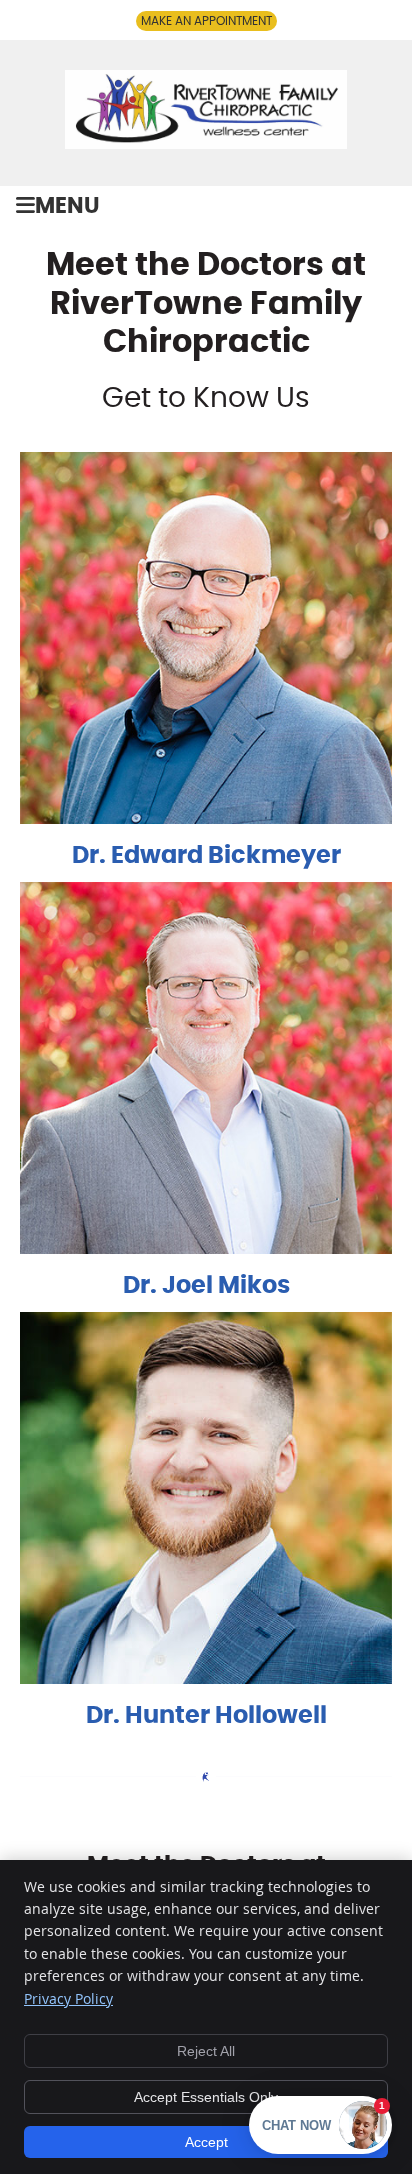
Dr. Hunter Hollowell (206, 1716)
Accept (206, 2142)
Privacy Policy (68, 1998)
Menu (67, 206)
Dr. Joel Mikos (206, 1286)
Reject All (206, 2051)
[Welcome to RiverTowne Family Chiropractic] (206, 142)
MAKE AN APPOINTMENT (206, 21)
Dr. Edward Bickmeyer (206, 856)
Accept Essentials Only (206, 2097)
